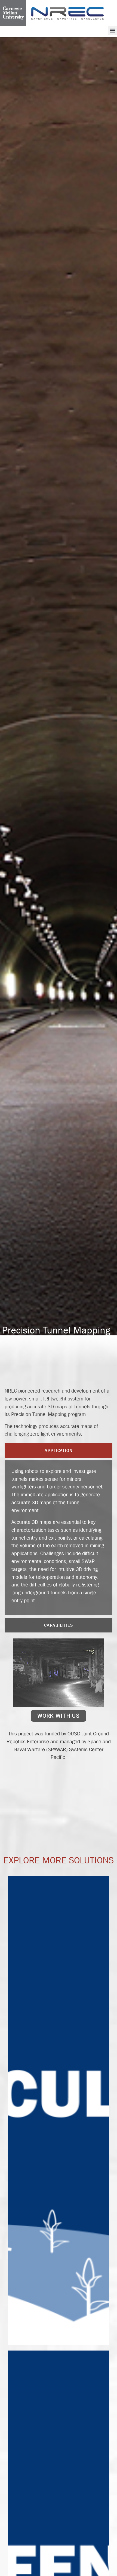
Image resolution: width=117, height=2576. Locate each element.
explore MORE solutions (59, 1860)
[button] (113, 31)
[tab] (59, 1450)
